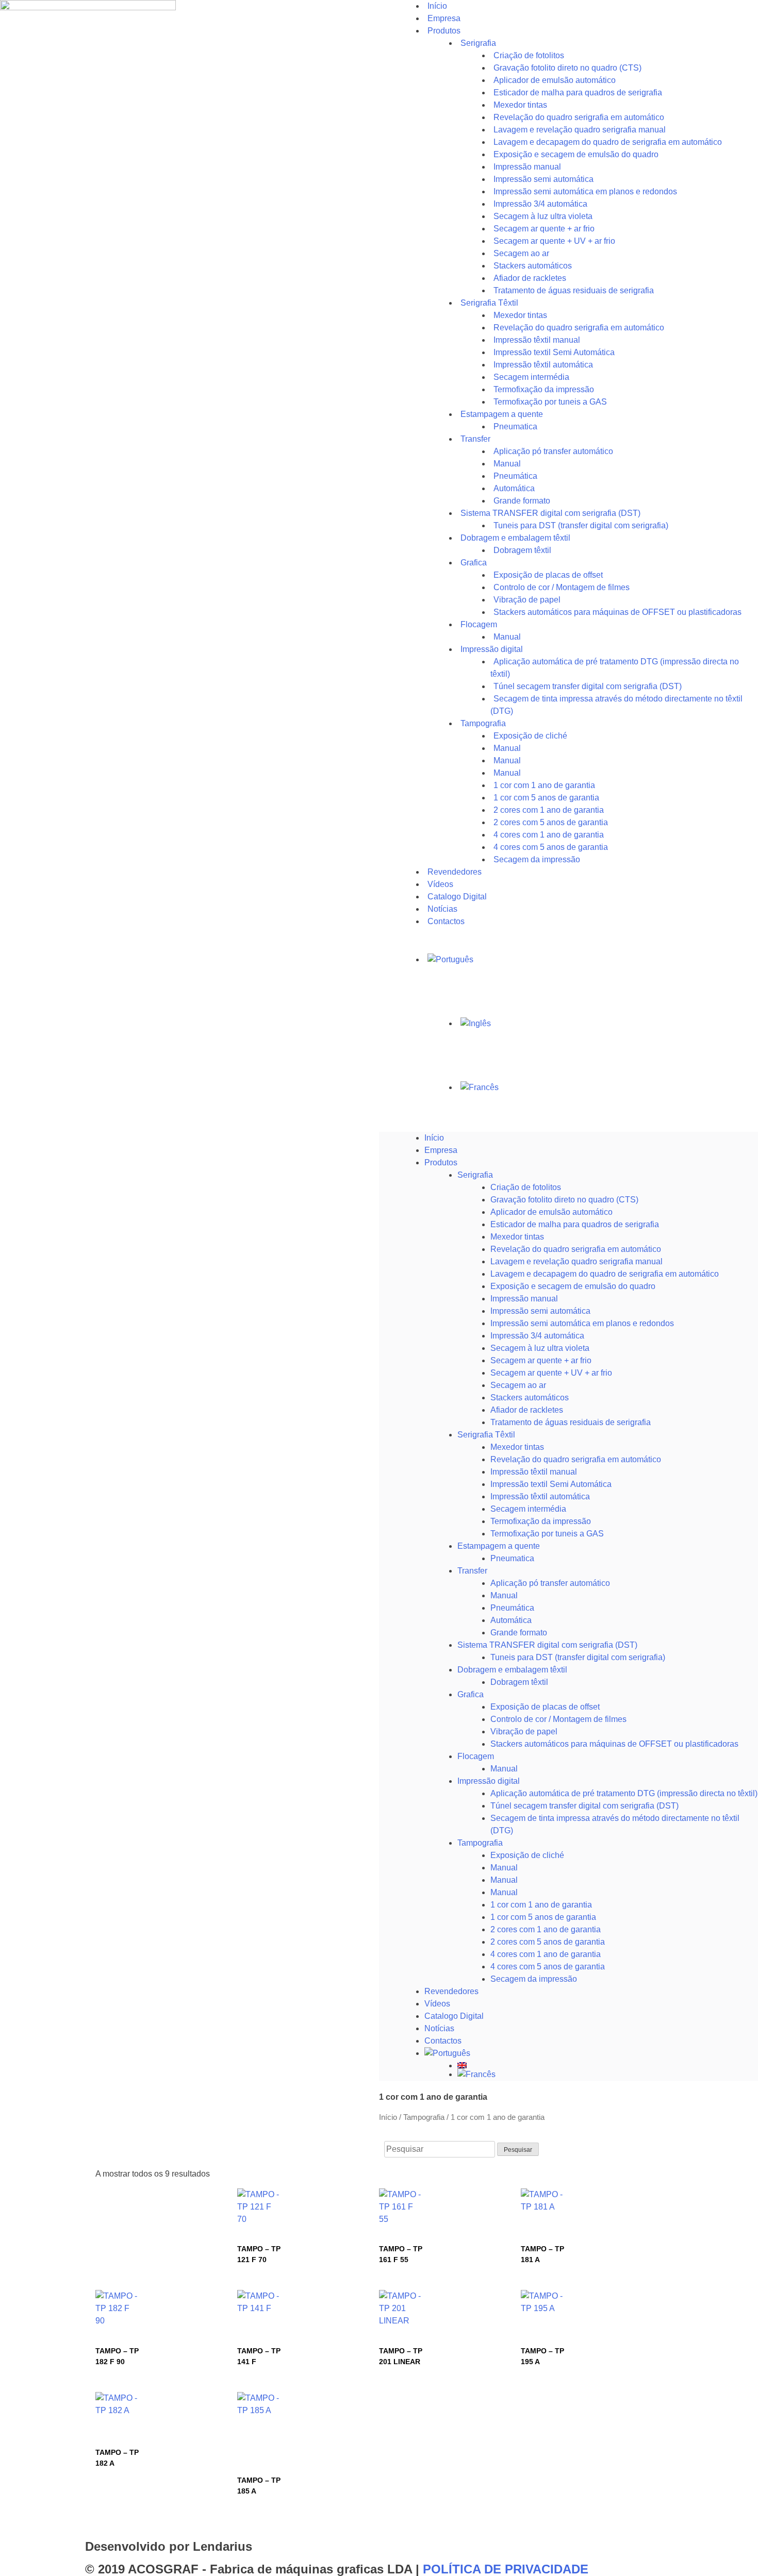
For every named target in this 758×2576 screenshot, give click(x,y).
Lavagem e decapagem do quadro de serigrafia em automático (605, 1274)
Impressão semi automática (540, 1311)
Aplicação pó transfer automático (553, 451)
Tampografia (483, 723)
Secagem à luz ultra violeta (540, 1348)
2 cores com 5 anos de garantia (548, 1942)
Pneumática (512, 1608)
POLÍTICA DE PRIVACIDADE (506, 2569)
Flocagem (476, 1756)
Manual (504, 1595)
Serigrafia (478, 43)
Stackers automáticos (530, 1398)
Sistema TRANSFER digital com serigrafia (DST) (547, 1645)
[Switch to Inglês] (608, 1024)
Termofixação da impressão (541, 1521)
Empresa (441, 1150)
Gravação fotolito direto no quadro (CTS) (564, 1200)
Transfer (475, 439)
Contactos (446, 921)
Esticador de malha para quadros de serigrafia (575, 1224)
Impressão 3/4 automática (537, 1336)
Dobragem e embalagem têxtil (512, 1670)
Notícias (439, 2028)
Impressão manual (524, 1299)
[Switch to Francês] (608, 1088)
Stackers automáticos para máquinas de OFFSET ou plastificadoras (617, 612)
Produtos (444, 31)
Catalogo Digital (454, 2016)
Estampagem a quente (499, 1546)
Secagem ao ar (518, 1385)
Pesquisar (518, 2150)
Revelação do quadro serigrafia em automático (576, 1249)
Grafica (474, 563)
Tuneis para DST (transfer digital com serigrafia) (581, 525)
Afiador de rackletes (527, 1410)
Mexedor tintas (517, 1237)
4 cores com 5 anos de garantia (548, 1967)
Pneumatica (512, 1558)
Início (434, 1138)
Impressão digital (489, 1781)
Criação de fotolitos (526, 1187)
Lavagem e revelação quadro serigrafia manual (576, 1261)
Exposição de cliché (530, 736)
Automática (511, 1620)
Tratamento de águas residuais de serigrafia (574, 290)
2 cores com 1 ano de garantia (546, 1929)
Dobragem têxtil (519, 1682)
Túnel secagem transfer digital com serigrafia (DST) (584, 1806)
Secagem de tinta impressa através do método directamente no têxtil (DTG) (616, 705)
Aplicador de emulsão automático (551, 1212)
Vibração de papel (524, 1732)
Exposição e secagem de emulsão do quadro (573, 1286)
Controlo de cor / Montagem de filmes (558, 1719)
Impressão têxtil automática (540, 1496)
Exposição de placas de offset (545, 1707)
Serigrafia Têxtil (486, 1435)
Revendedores (451, 1991)
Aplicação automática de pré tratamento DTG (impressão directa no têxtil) (624, 1793)
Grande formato (519, 1633)
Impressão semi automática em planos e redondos (582, 1323)
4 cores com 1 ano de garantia (546, 1954)
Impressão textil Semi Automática (551, 1484)
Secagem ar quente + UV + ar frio (551, 1373)
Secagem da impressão (537, 859)
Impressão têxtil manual (534, 1472)
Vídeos (437, 2004)
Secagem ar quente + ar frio (541, 1360)
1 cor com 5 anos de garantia (543, 1917)
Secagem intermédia (528, 1509)
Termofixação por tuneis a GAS (547, 1534)
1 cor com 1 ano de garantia (541, 1905)
